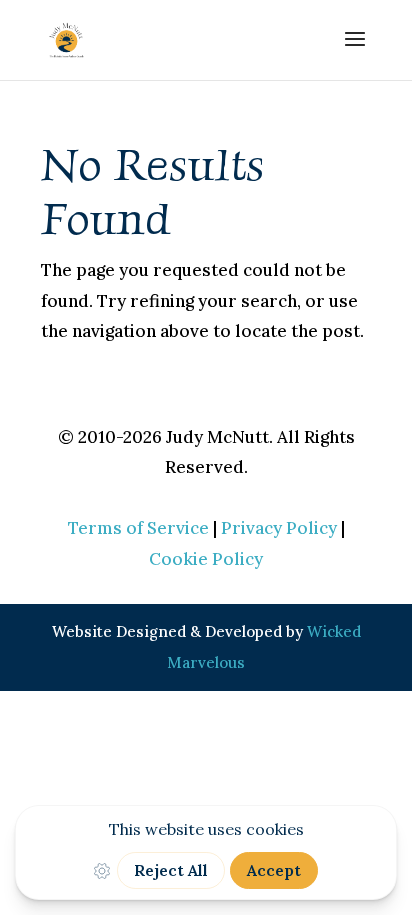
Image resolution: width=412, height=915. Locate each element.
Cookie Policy (206, 559)
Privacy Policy (279, 528)
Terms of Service (138, 528)
